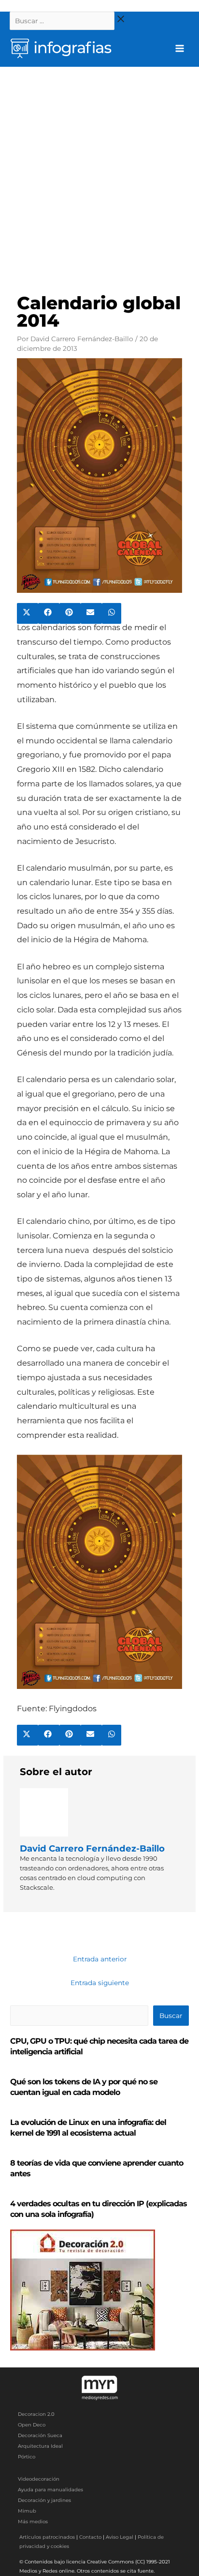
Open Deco (32, 2425)
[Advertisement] (99, 171)
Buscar (171, 2016)
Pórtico (27, 2457)
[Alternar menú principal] (180, 49)
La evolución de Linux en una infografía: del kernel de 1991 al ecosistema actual (88, 2128)
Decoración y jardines (44, 2500)
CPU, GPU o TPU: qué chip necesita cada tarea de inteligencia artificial (99, 2046)
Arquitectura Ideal (40, 2446)
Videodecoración (39, 2479)
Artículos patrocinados (47, 2537)
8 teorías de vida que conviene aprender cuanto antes (97, 2168)
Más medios (33, 2522)
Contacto (90, 2537)
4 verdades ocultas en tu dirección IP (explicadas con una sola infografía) (99, 2209)
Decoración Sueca (40, 2435)
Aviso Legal (120, 2537)
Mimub (27, 2511)
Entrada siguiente (100, 1983)
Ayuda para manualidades (50, 2490)
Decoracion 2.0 (36, 2414)
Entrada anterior (100, 1959)
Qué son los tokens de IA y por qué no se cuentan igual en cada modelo (84, 2087)
